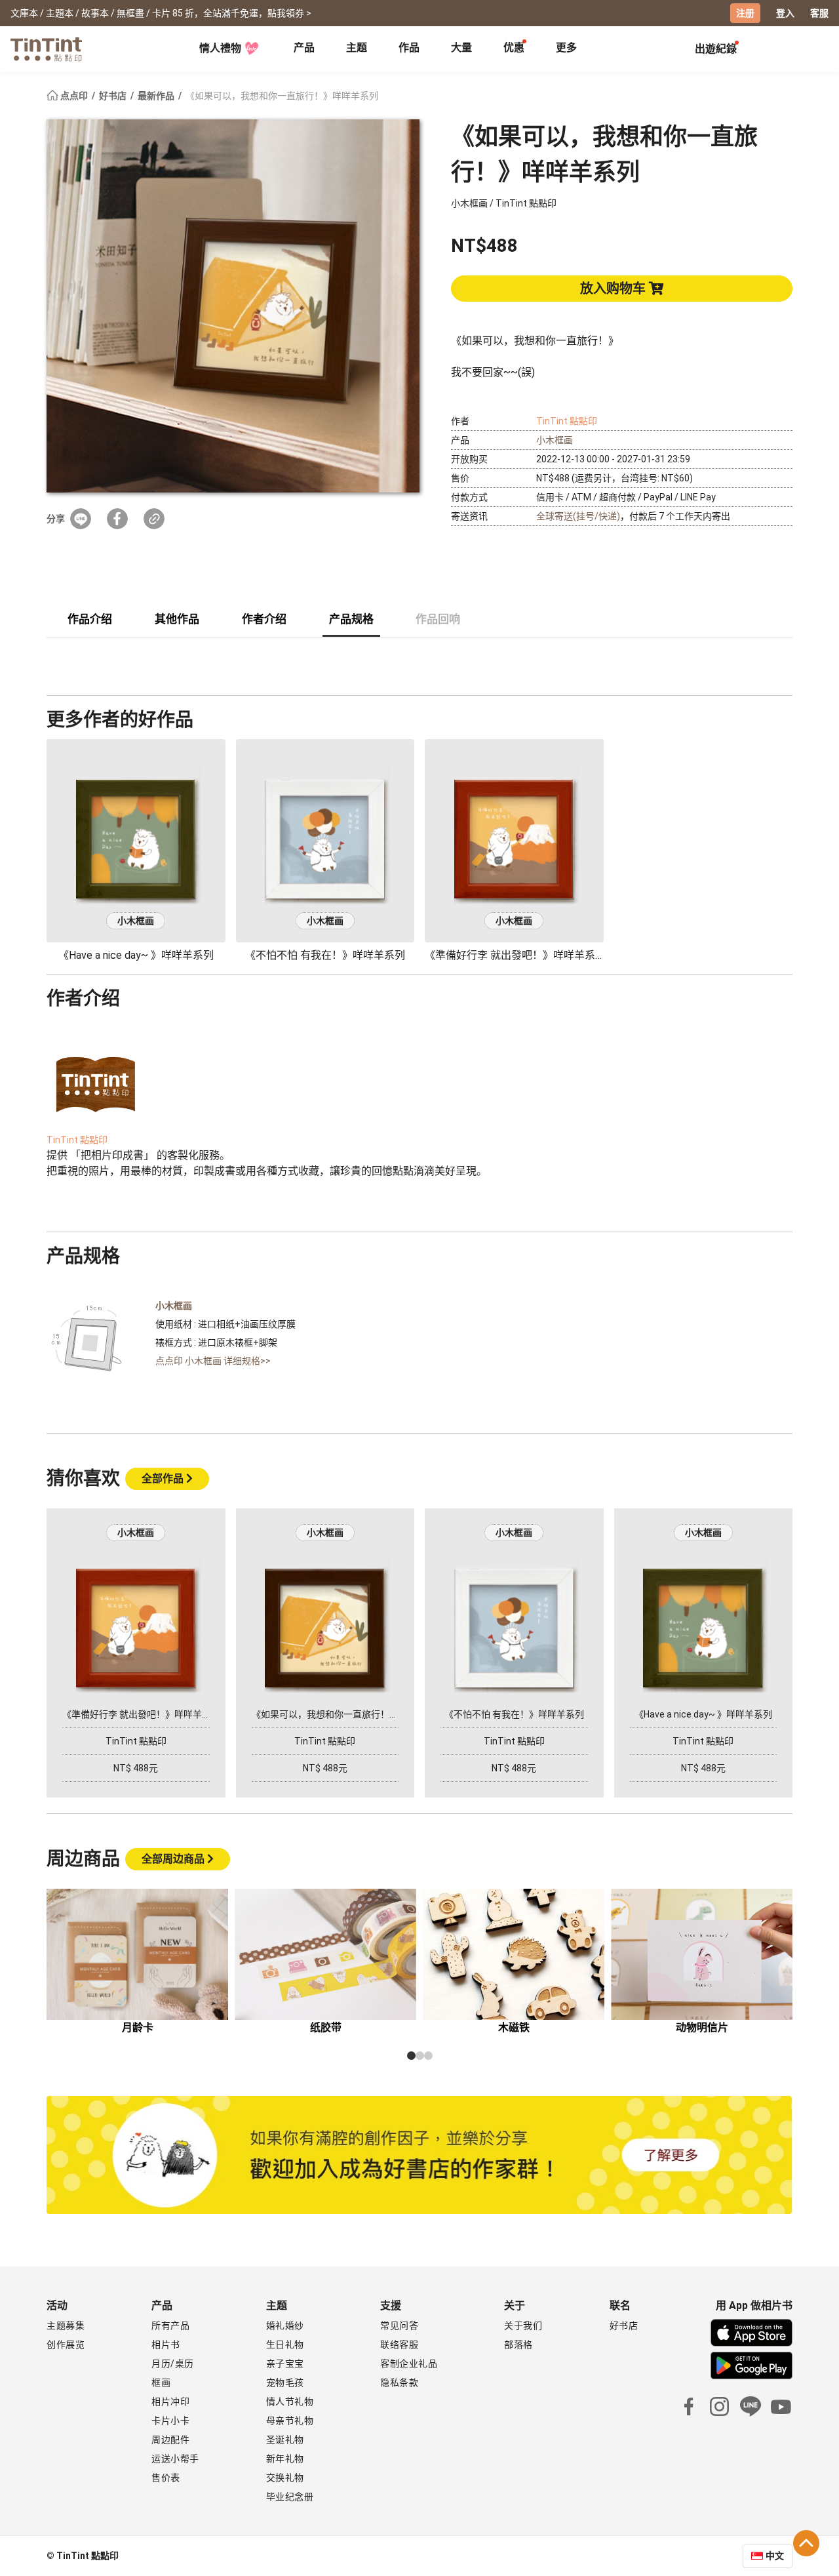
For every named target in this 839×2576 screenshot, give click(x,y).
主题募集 (66, 2325)
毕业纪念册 (290, 2497)
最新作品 (157, 96)
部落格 (518, 2345)
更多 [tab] (566, 48)
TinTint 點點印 (567, 421)
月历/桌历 (173, 2364)
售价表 (166, 2478)
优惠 (514, 48)
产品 (304, 48)
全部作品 (164, 1479)
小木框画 (555, 440)
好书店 (114, 96)
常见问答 (399, 2325)
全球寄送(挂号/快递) (578, 516)
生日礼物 (285, 2345)
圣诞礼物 (285, 2440)
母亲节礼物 (290, 2421)
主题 (357, 48)
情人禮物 (220, 48)
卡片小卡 (170, 2421)
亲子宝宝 (285, 2364)
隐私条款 (399, 2383)
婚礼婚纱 (285, 2325)
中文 (775, 2556)
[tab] (304, 49)
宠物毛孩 (285, 2383)
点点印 (74, 96)
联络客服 (399, 2345)
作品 (409, 48)
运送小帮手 (175, 2459)
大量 (461, 48)
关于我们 (523, 2325)
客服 (819, 13)
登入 (785, 13)
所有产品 (170, 2325)
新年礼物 (285, 2459)
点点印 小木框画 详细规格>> (213, 1361)
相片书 (166, 2345)
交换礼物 (285, 2478)
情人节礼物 (290, 2402)
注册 (745, 13)
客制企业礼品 (409, 2364)
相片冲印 (170, 2402)
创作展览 (66, 2345)
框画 (161, 2383)
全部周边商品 (174, 1859)
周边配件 (170, 2440)
